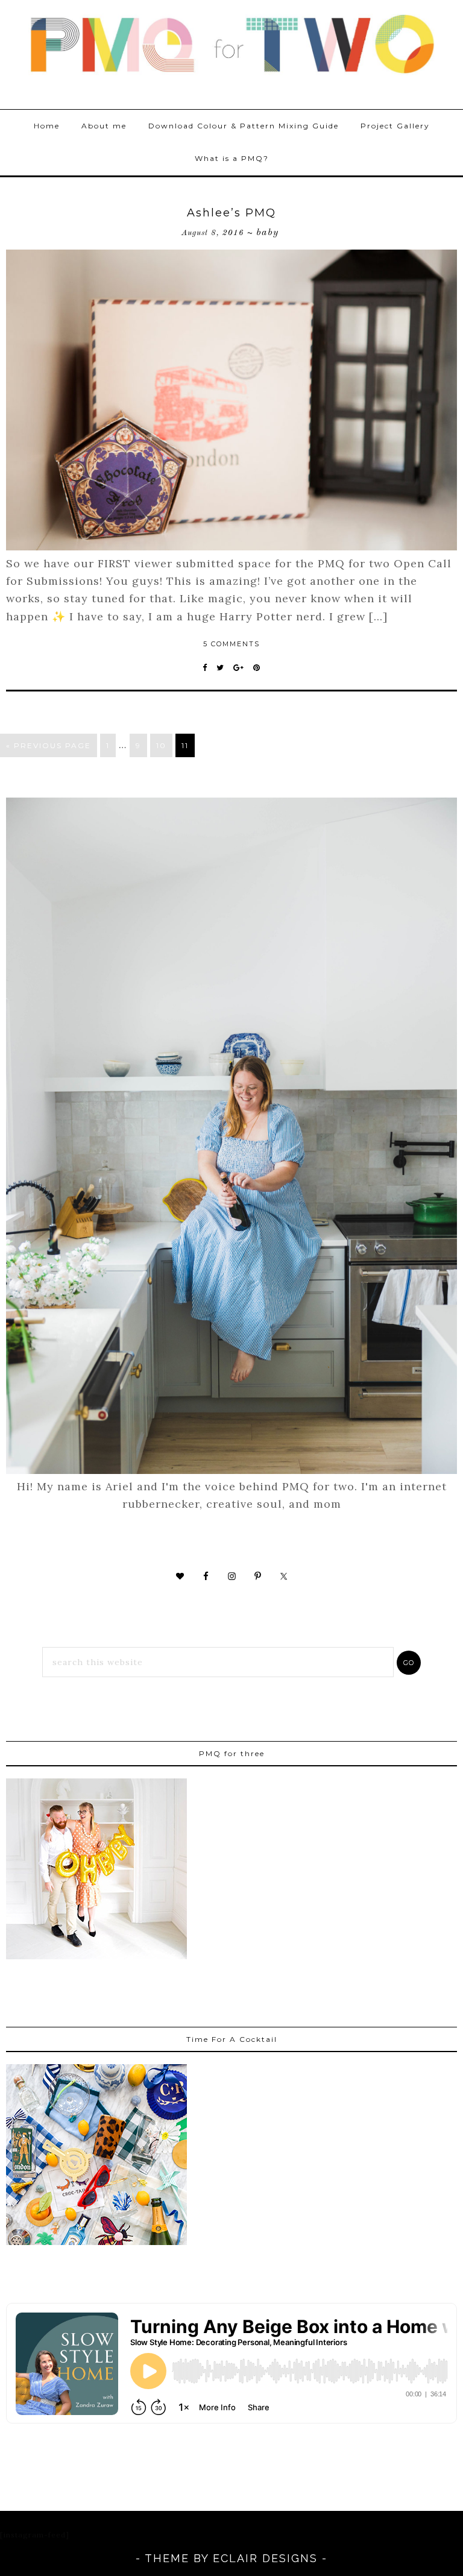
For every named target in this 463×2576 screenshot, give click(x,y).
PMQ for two (231, 45)
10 (161, 745)
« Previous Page (49, 745)
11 (185, 745)
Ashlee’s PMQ (231, 213)
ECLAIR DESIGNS (265, 2558)
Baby (267, 233)
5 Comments (231, 644)
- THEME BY (174, 2558)
